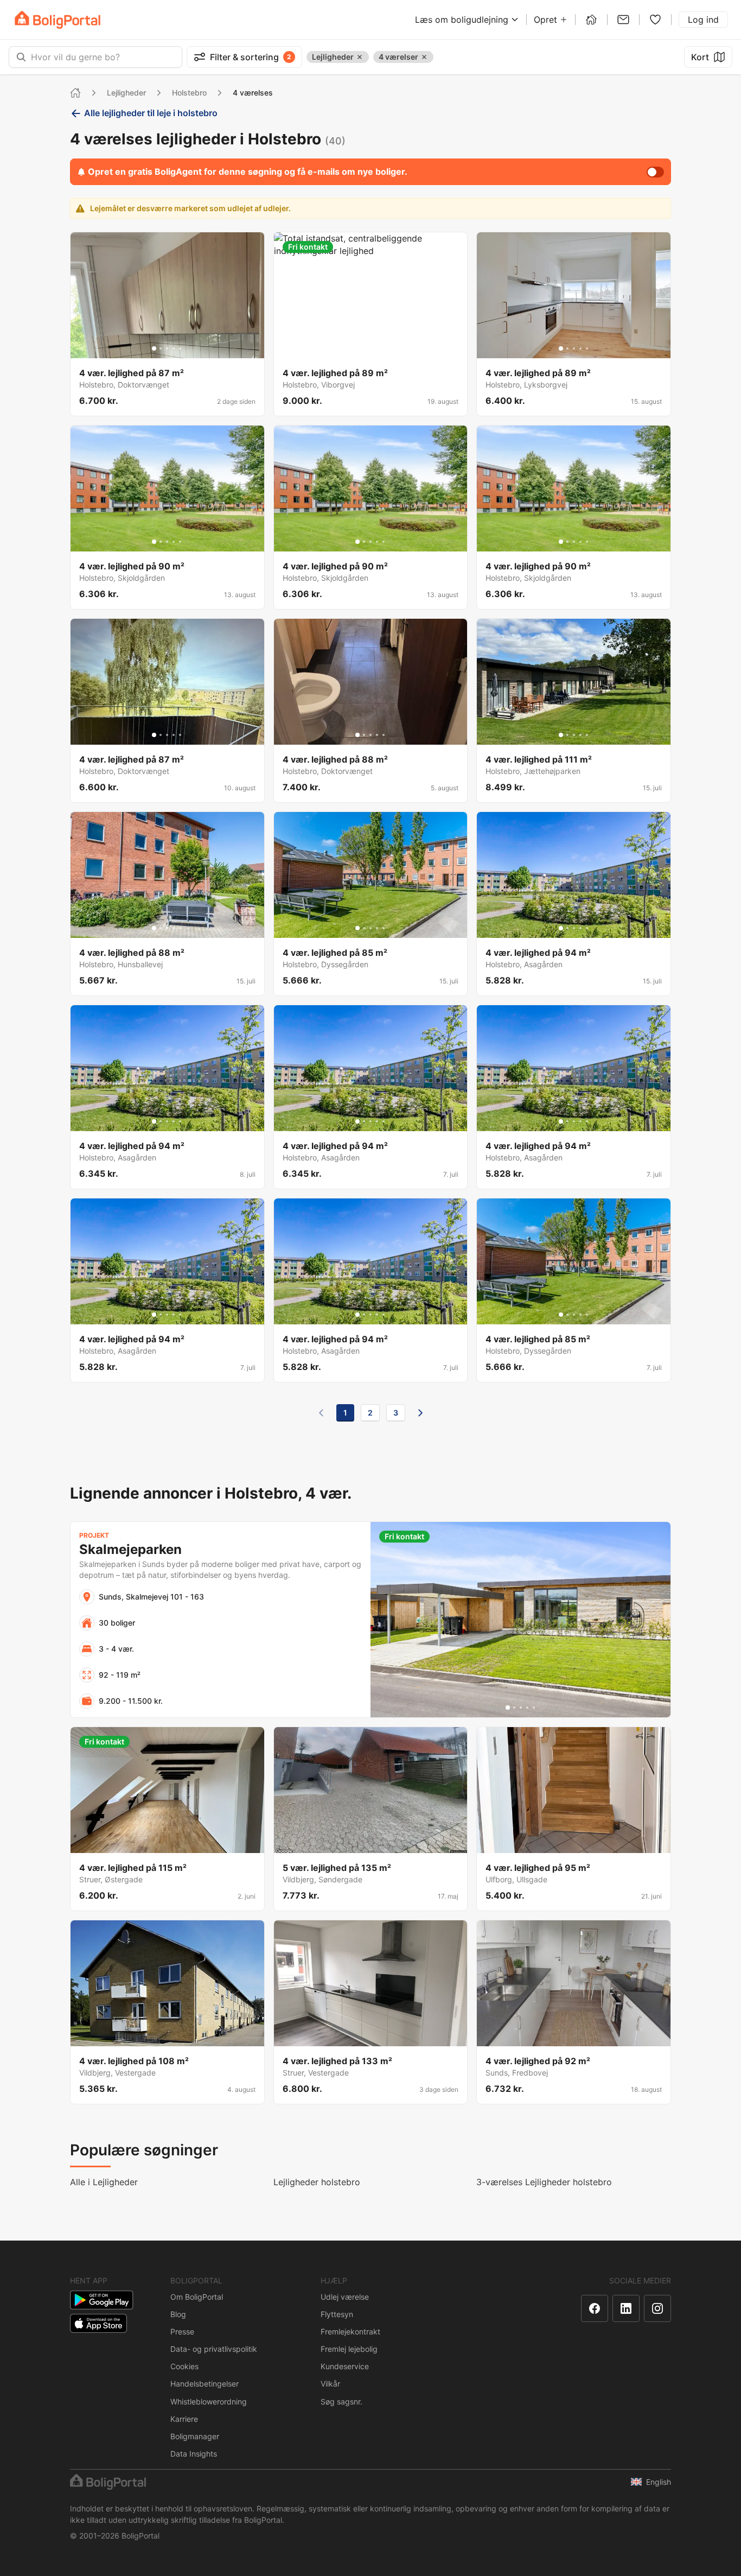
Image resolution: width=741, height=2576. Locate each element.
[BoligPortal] (58, 20)
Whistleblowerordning (209, 2401)
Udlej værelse (345, 2297)
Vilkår (330, 2384)
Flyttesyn (337, 2314)
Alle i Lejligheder (104, 2182)
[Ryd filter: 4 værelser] (424, 57)
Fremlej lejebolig (349, 2349)
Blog (178, 2314)
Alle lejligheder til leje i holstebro (151, 113)
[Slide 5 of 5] (180, 348)
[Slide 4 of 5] (174, 348)
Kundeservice (345, 2366)
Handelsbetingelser (205, 2384)
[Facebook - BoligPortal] (595, 2308)
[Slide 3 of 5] (167, 348)
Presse (182, 2331)
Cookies (184, 2366)
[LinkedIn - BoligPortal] (626, 2308)
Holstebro (189, 93)
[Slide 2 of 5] (161, 348)
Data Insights (194, 2454)
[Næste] (420, 1413)
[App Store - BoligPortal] (98, 2323)
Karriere (184, 2419)
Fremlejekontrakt (350, 2331)
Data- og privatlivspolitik (214, 2349)
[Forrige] (321, 1413)
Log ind (703, 20)
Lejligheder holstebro (317, 2182)
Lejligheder (126, 93)
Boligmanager (195, 2436)
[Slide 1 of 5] (154, 348)
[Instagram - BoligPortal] (657, 2308)
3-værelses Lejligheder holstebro (544, 2182)
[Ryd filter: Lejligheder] (360, 57)
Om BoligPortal (197, 2297)
